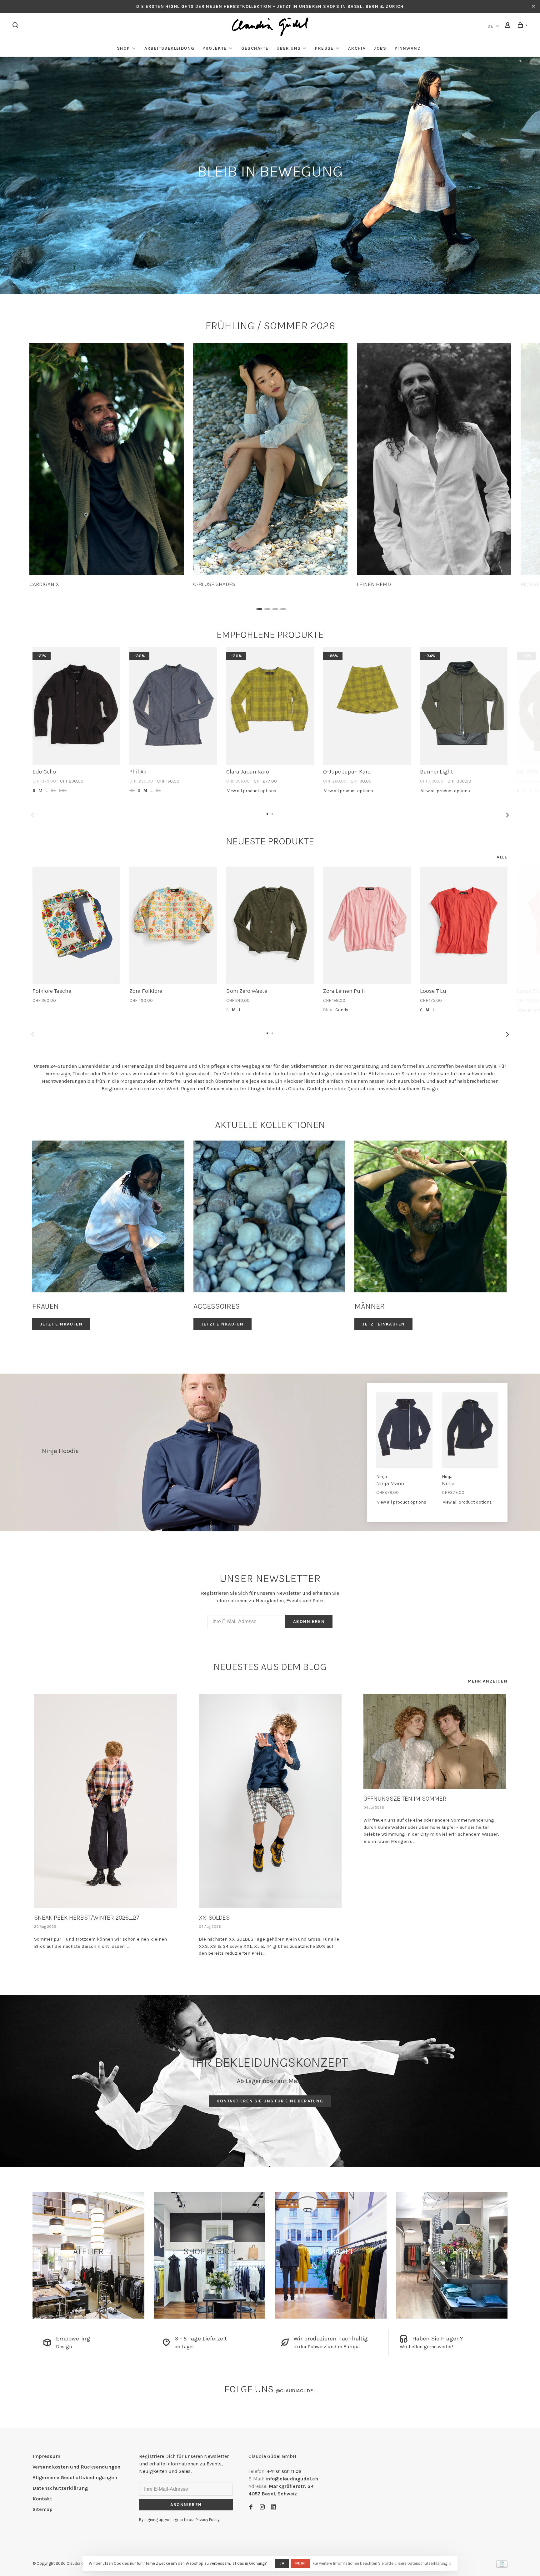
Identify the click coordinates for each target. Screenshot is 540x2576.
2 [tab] (266, 607)
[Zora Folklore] (173, 925)
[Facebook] (251, 2507)
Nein (300, 2563)
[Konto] (509, 26)
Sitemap (42, 2509)
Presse (324, 48)
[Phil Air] (173, 706)
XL (53, 791)
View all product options (252, 791)
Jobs (380, 48)
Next (507, 815)
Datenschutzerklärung (60, 2488)
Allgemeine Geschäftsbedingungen (75, 2477)
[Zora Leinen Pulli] (367, 925)
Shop (123, 48)
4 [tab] (282, 607)
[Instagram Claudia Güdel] (262, 2507)
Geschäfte (255, 48)
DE (491, 26)
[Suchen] (16, 26)
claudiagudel (296, 2391)
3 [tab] (274, 607)
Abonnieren (309, 1621)
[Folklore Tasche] (76, 925)
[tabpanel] (107, 466)
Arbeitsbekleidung (170, 48)
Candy (342, 1010)
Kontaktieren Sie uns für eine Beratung (270, 2101)
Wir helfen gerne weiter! (426, 2347)
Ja (282, 2563)
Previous (32, 815)
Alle (502, 857)
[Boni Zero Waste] (270, 925)
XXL (63, 791)
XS (132, 791)
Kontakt (42, 2499)
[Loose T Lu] (464, 925)
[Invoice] (502, 2566)
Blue (328, 1010)
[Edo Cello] (76, 706)
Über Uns (289, 48)
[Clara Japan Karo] (270, 706)
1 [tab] (258, 607)
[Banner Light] (464, 706)
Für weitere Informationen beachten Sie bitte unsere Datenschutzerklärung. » (382, 2563)
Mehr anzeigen (488, 1681)
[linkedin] (273, 2507)
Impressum (46, 2456)
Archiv (357, 48)
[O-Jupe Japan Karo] (367, 706)
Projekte (215, 48)
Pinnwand (408, 48)
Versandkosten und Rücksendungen (76, 2467)
